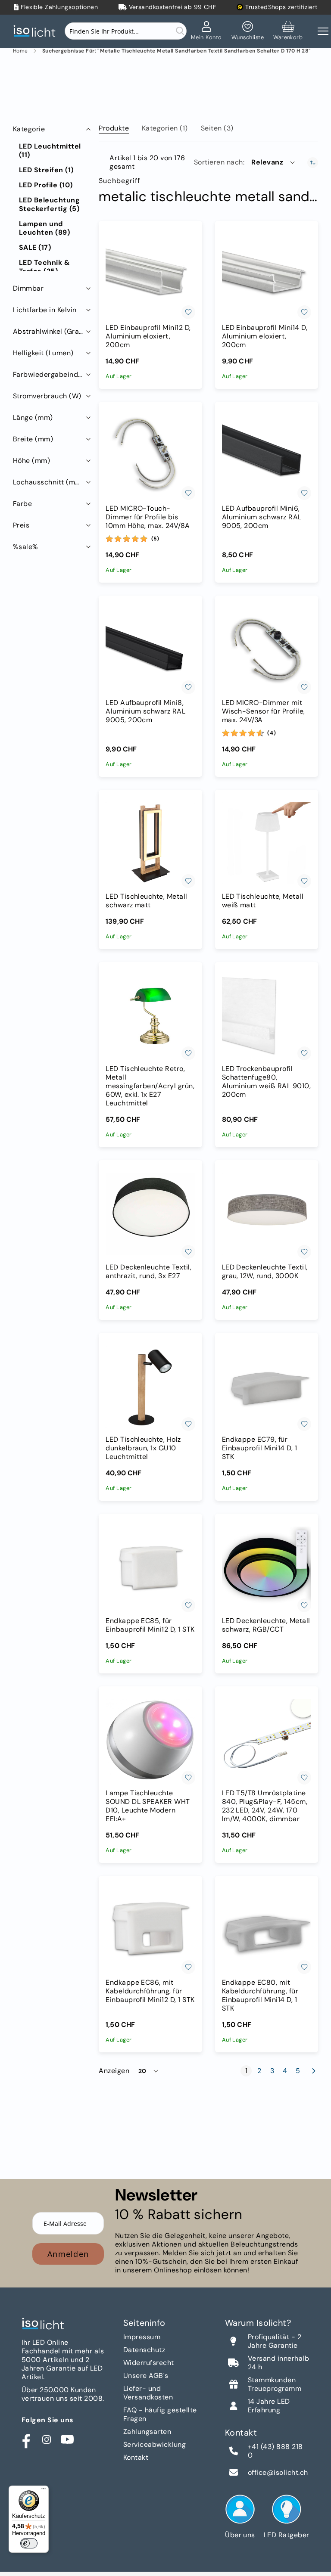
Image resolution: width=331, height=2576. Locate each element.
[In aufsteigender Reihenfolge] (313, 163)
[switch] (29, 2543)
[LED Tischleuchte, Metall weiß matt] (267, 843)
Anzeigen (114, 2071)
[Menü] (44, 2491)
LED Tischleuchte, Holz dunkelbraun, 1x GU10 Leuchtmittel (143, 1448)
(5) (155, 539)
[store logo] (37, 31)
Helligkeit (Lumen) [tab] (43, 353)
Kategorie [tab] (29, 129)
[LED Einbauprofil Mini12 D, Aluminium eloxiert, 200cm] (150, 275)
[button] (274, 162)
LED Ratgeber (287, 2535)
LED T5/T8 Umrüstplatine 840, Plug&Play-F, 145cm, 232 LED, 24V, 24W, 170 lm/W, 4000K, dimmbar (265, 1806)
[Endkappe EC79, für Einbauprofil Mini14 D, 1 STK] (267, 1386)
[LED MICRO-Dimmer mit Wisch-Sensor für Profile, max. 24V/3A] (267, 649)
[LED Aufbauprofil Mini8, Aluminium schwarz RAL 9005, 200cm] (150, 649)
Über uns (240, 2535)
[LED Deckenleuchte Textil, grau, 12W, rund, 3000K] (267, 1214)
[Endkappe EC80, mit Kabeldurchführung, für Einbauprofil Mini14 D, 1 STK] (267, 1929)
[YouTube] (67, 2439)
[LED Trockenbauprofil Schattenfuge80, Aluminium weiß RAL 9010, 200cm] (267, 1016)
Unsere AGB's (146, 2376)
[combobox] (126, 31)
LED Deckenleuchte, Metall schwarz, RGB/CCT (266, 1625)
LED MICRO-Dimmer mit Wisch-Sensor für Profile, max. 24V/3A (264, 711)
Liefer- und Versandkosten (148, 2393)
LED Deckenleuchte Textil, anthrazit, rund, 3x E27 (148, 1272)
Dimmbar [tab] (28, 288)
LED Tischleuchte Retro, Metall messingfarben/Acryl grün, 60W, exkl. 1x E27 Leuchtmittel (150, 1086)
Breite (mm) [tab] (33, 439)
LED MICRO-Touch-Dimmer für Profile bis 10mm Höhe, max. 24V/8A (148, 517)
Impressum (142, 2337)
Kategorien (165, 128)
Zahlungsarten (147, 2432)
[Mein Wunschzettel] (248, 31)
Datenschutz (144, 2350)
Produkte (114, 128)
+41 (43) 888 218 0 (275, 2451)
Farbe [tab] (22, 504)
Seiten (217, 128)
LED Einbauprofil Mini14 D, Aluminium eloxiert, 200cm (265, 336)
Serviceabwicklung (155, 2444)
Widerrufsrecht (149, 2363)
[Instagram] (47, 2439)
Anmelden (68, 2254)
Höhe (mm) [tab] (31, 461)
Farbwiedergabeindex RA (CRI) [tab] (53, 374)
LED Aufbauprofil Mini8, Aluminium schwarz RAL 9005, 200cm (145, 711)
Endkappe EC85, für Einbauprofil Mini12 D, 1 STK (150, 1625)
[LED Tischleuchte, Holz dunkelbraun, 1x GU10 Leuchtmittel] (150, 1386)
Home (20, 51)
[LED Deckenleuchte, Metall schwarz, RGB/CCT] (267, 1567)
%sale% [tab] (26, 547)
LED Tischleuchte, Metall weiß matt (263, 901)
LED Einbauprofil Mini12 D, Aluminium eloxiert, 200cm (148, 336)
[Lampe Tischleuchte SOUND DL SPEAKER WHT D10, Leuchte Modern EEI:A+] (150, 1740)
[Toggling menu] (323, 31)
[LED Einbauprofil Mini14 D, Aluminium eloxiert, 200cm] (267, 275)
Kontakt (136, 2457)
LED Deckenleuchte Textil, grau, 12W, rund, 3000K (265, 1272)
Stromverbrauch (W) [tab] (47, 396)
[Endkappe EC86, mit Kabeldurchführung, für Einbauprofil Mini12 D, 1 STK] (150, 1929)
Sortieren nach (219, 162)
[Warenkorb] (288, 31)
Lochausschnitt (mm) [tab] (48, 482)
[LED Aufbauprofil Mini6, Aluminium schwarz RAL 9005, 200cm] (267, 455)
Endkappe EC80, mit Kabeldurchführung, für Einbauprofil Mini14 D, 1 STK (260, 1996)
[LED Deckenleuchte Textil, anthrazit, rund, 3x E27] (150, 1214)
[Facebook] (26, 2439)
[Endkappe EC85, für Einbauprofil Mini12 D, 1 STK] (150, 1567)
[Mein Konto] (206, 31)
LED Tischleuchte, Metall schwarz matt (147, 901)
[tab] (114, 127)
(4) (272, 733)
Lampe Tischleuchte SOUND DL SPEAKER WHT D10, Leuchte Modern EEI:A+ (148, 1806)
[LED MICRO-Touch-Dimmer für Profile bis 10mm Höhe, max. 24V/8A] (150, 455)
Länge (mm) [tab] (33, 417)
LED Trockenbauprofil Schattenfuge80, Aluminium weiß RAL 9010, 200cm (267, 1082)
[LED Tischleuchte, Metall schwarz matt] (150, 843)
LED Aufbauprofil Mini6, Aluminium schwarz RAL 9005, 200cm (262, 517)
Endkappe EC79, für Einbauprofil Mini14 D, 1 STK (260, 1448)
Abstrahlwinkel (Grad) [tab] (50, 331)
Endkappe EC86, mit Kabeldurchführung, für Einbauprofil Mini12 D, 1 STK (150, 1991)
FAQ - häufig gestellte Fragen (160, 2414)
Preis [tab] (21, 525)
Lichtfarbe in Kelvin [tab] (45, 310)
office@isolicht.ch (278, 2473)
